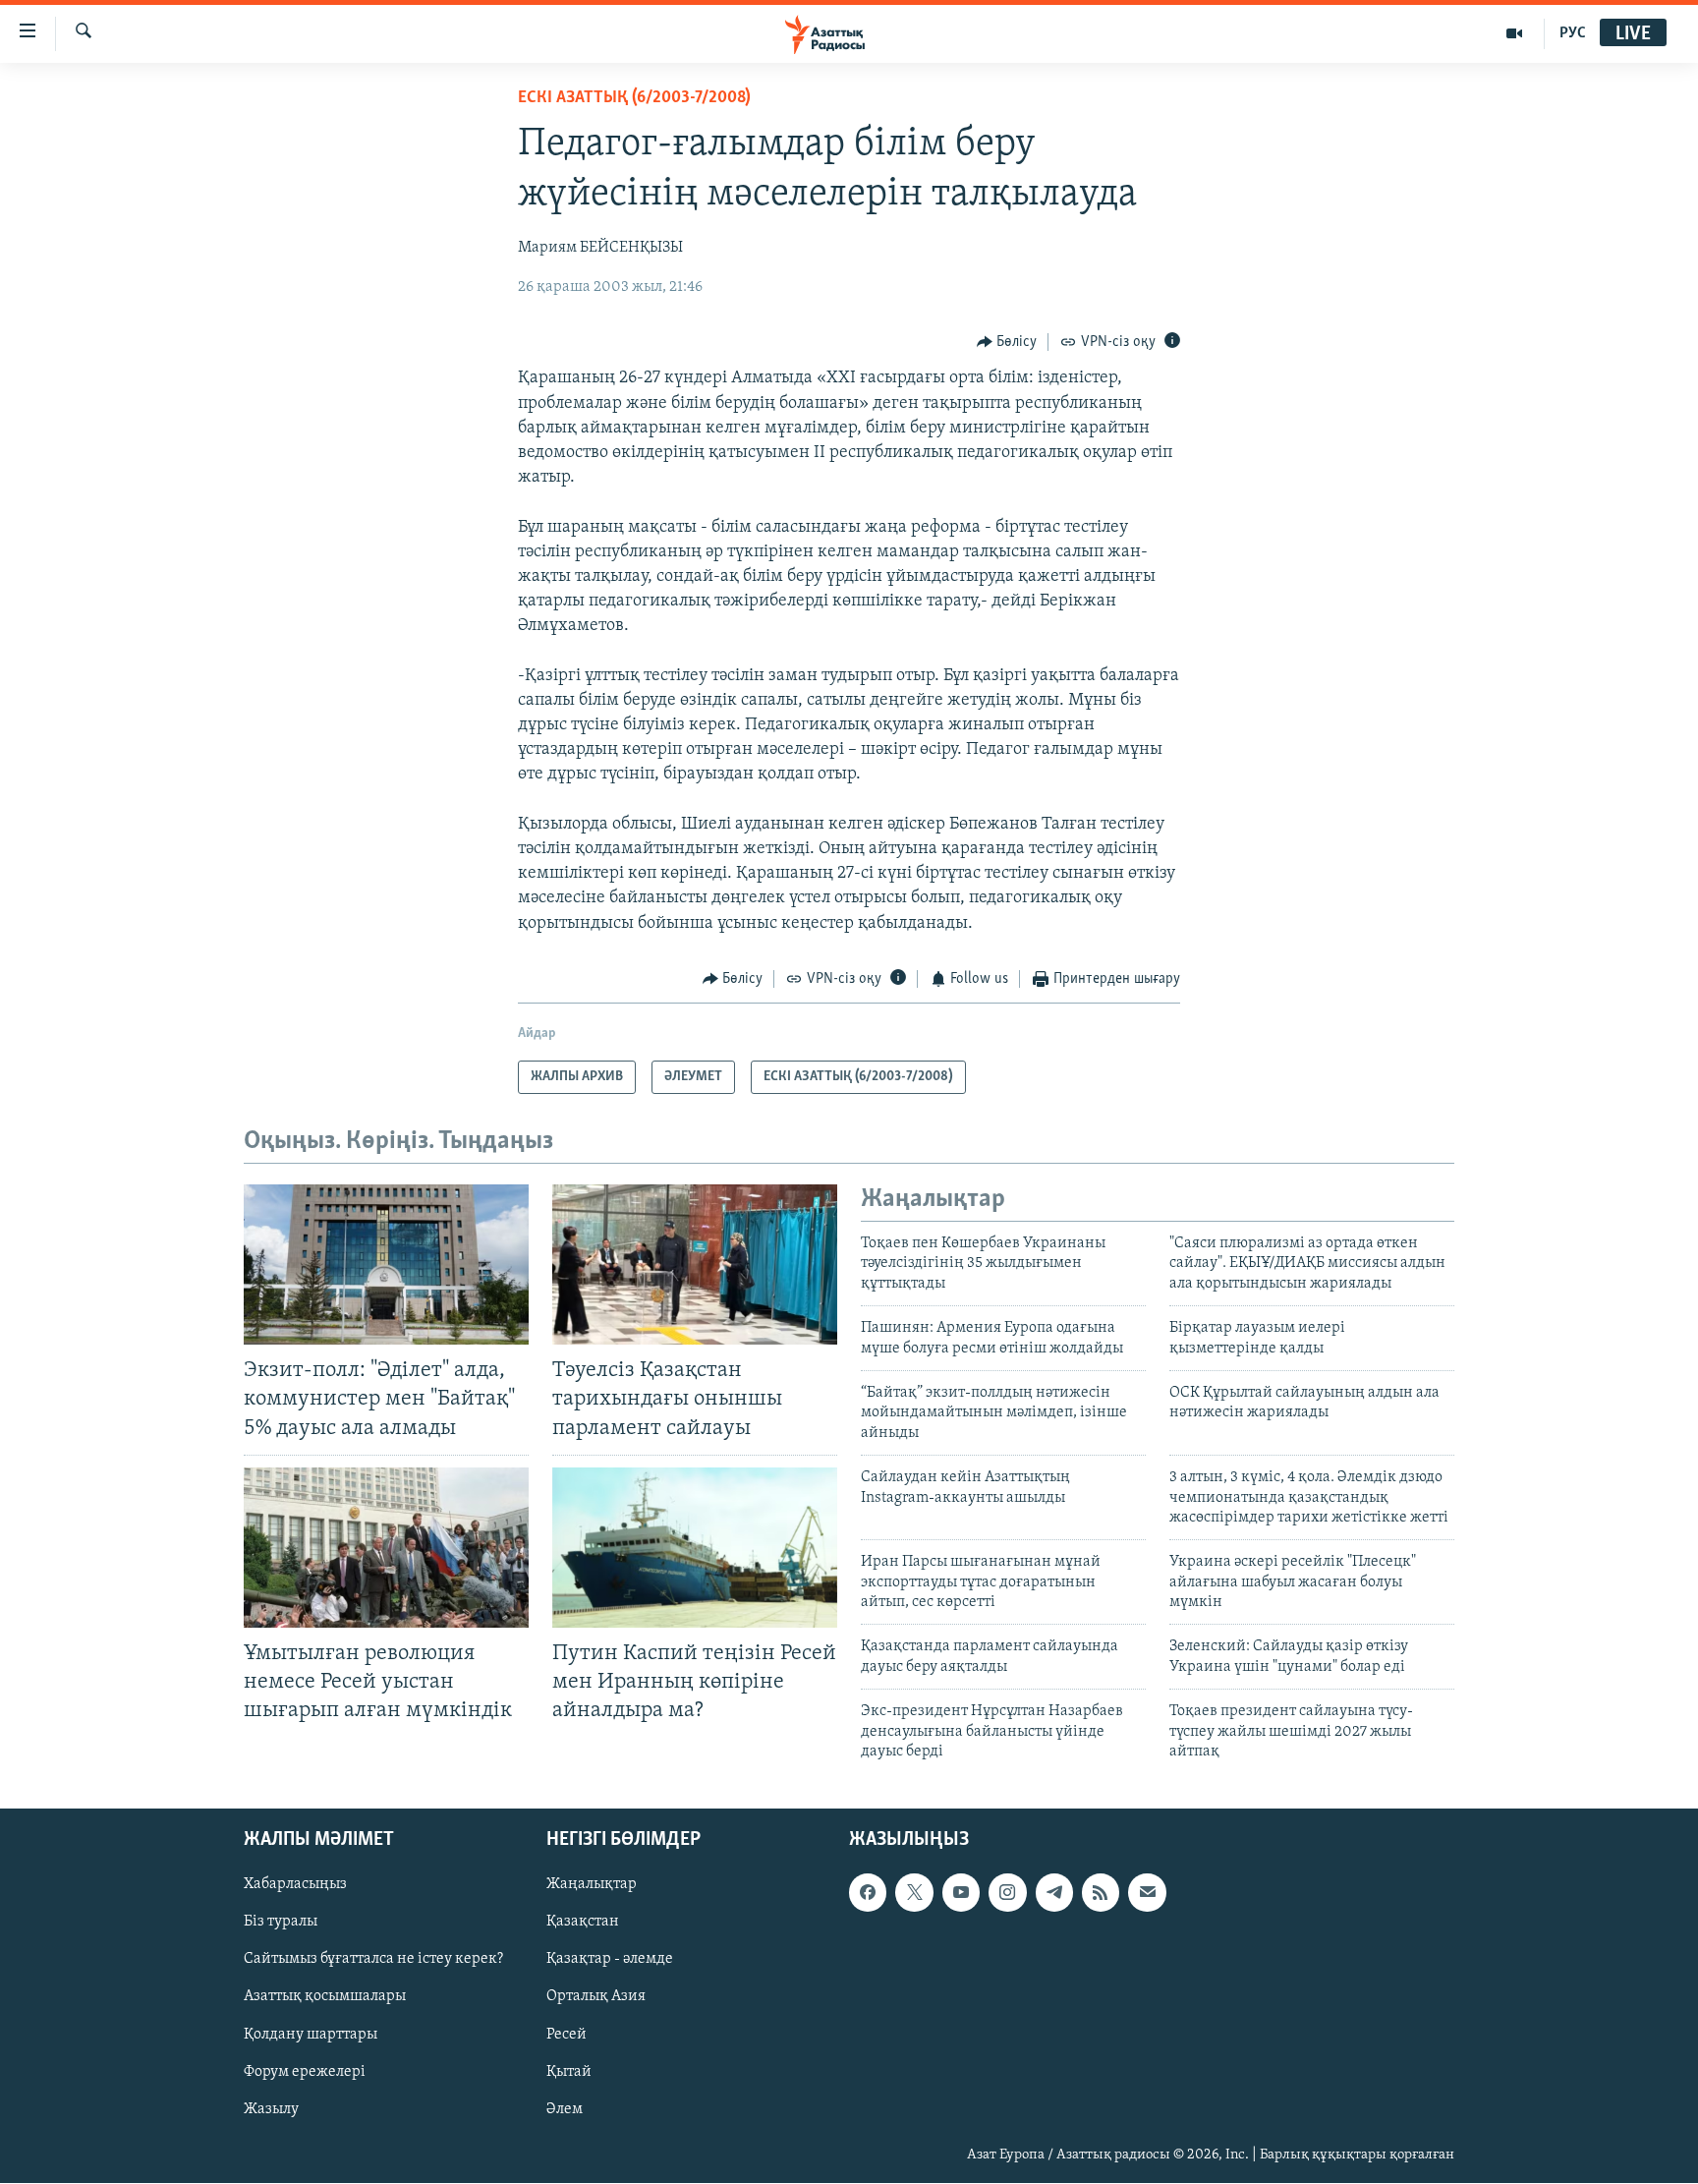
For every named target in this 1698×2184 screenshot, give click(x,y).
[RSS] (1101, 1893)
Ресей (566, 2035)
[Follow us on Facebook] (868, 1893)
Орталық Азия (596, 1997)
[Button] (1007, 342)
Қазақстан (583, 1923)
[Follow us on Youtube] (961, 1893)
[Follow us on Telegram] (1054, 1893)
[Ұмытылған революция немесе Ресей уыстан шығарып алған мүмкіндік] (386, 1548)
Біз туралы (281, 1923)
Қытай (569, 2072)
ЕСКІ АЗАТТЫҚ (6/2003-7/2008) (634, 98)
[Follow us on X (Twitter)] (914, 1893)
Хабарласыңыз (295, 1885)
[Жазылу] (1147, 1893)
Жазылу (271, 2109)
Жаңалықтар (592, 1885)
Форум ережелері (305, 2072)
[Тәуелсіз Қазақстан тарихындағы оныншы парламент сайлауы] (695, 1264)
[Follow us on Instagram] (1007, 1893)
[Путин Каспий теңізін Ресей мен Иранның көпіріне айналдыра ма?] (695, 1548)
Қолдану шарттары (311, 2035)
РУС (1573, 33)
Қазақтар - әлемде (610, 1960)
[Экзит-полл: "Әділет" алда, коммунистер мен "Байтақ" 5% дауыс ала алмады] (386, 1264)
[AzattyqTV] (1515, 33)
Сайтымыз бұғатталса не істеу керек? (373, 1960)
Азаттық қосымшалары (325, 1997)
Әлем (565, 2109)
